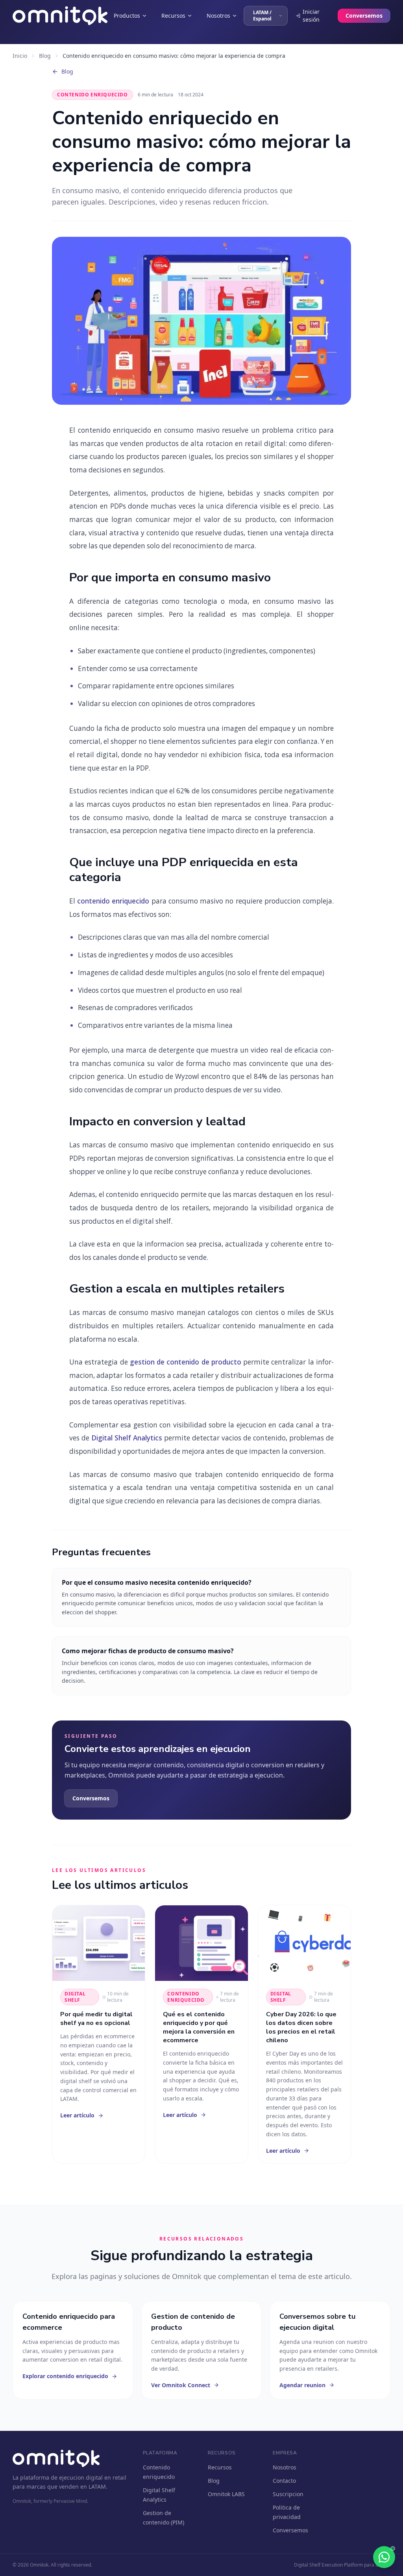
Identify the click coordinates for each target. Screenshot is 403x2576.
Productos (127, 16)
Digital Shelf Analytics (127, 1438)
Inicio (20, 56)
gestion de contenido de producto (186, 1362)
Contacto (284, 2481)
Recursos (173, 16)
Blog (45, 56)
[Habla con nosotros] (384, 2557)
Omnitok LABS (226, 2494)
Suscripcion (288, 2494)
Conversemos (364, 16)
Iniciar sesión (311, 16)
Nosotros (218, 16)
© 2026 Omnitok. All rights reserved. (52, 2565)
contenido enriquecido (113, 901)
